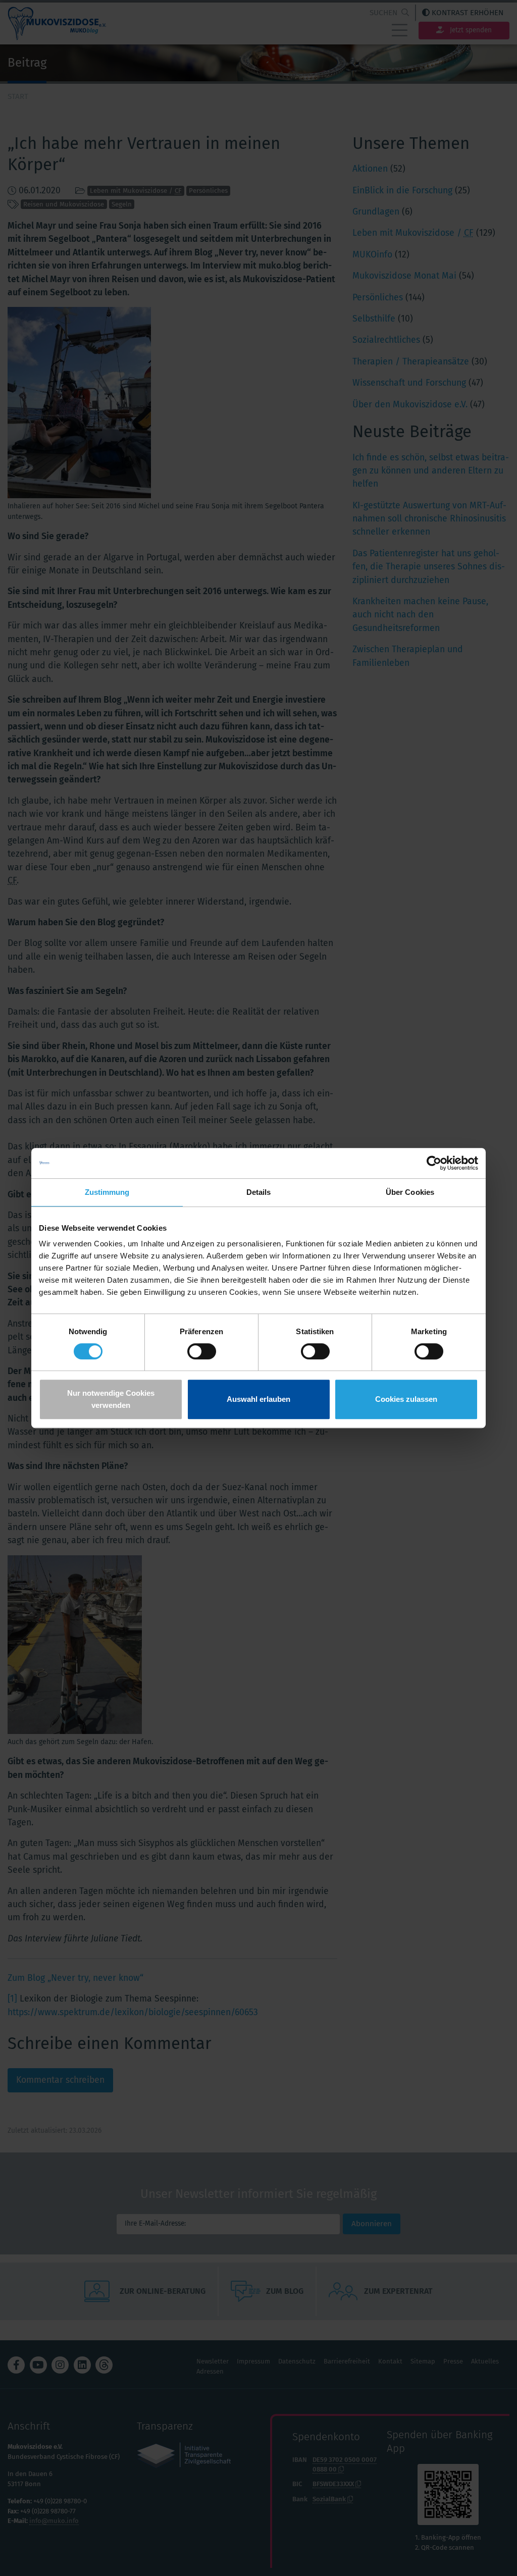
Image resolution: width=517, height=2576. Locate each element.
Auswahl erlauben (258, 1399)
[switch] (202, 1351)
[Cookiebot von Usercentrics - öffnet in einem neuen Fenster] (434, 1163)
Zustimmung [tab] (107, 1192)
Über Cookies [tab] (410, 1192)
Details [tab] (259, 1192)
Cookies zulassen (406, 1399)
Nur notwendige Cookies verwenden (111, 1399)
